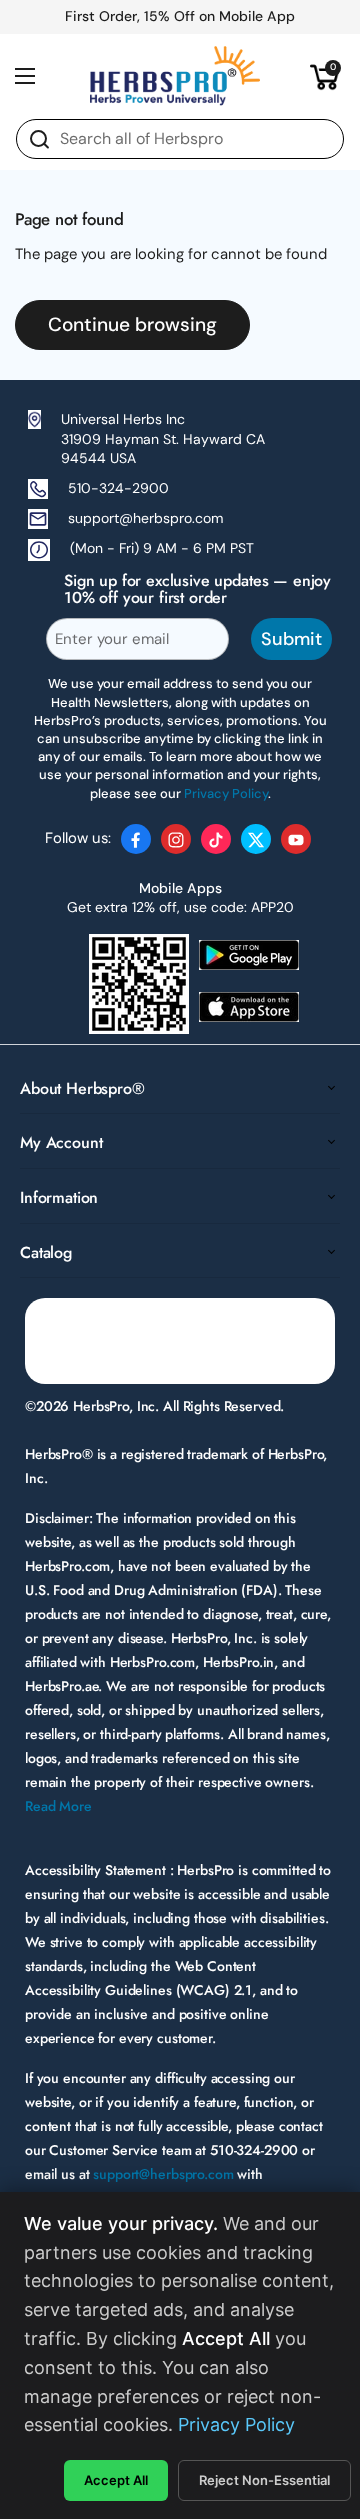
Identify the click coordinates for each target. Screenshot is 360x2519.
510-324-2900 (118, 488)
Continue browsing (132, 324)
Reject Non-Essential (264, 2480)
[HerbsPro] (175, 76)
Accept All (116, 2480)
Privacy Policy (236, 2424)
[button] (325, 76)
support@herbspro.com (145, 518)
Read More (58, 1806)
